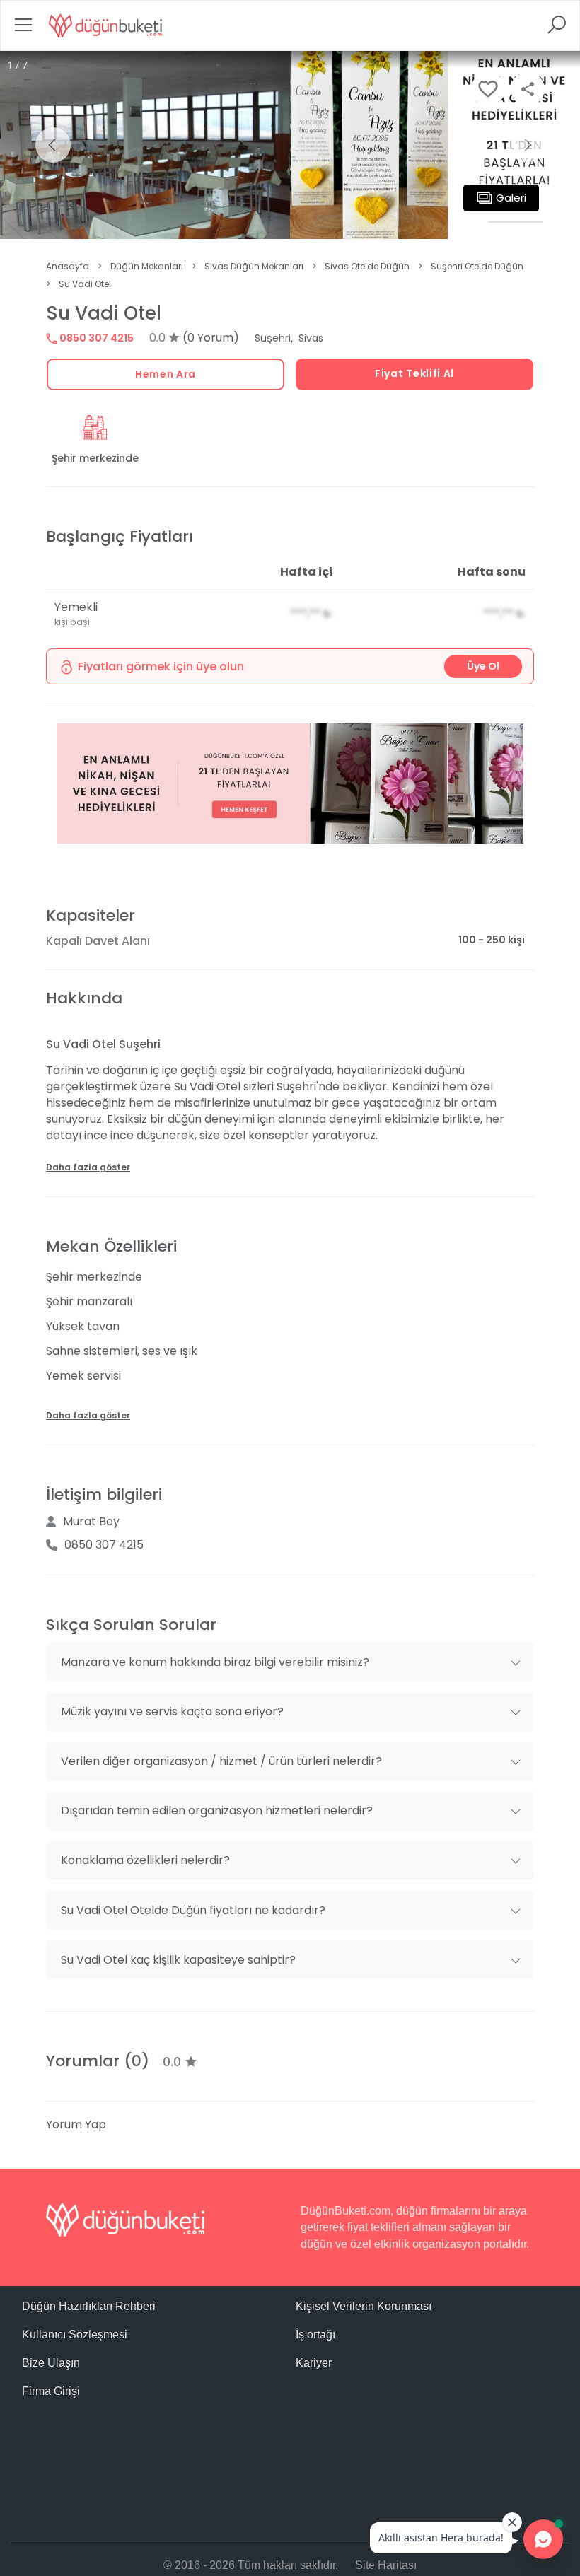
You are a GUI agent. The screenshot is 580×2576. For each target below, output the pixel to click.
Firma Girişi (51, 2391)
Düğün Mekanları (147, 266)
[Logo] (105, 25)
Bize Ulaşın (51, 2363)
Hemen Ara (166, 374)
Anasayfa (68, 266)
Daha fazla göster (88, 1167)
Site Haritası (386, 2565)
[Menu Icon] (23, 29)
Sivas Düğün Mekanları (254, 266)
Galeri (511, 198)
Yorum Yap (76, 2125)
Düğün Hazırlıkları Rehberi (89, 2306)
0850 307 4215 (95, 338)
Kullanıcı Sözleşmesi (75, 2335)
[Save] (488, 89)
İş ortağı (315, 2335)
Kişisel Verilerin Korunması (364, 2306)
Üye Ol (483, 666)
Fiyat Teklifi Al (414, 373)
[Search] (557, 29)
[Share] (528, 89)
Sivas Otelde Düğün (367, 266)
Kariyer (314, 2363)
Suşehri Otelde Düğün (477, 266)
